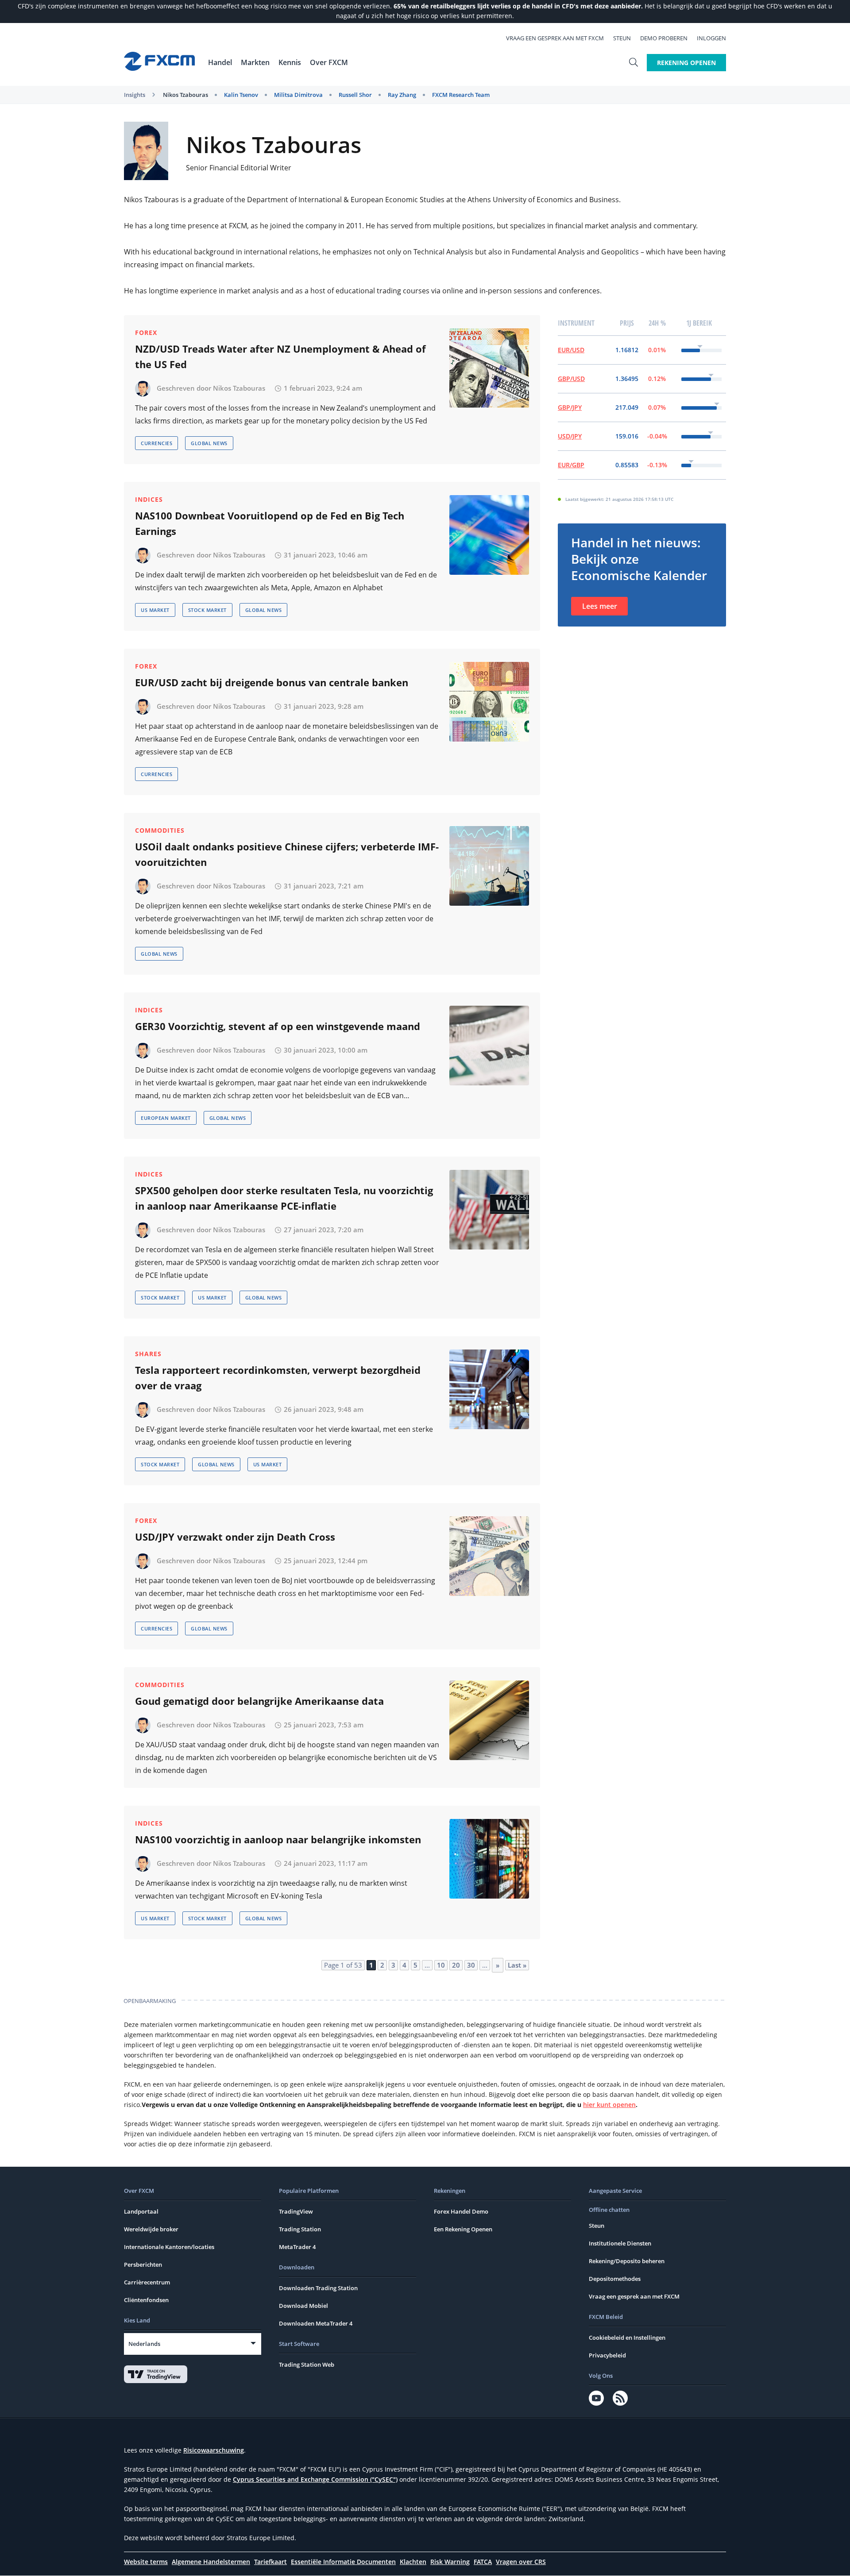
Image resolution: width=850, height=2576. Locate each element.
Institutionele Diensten (620, 2243)
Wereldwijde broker (151, 2229)
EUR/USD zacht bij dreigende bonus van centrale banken (272, 682)
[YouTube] (596, 2398)
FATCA (483, 2562)
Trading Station (300, 2229)
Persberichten (143, 2265)
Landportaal (141, 2211)
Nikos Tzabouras (185, 95)
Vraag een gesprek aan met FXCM (555, 38)
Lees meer (600, 606)
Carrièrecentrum (147, 2282)
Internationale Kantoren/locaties (169, 2247)
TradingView (296, 2211)
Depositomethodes (615, 2279)
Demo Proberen (664, 38)
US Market (155, 610)
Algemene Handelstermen (211, 2562)
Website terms (146, 2562)
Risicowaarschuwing (214, 2450)
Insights (135, 95)
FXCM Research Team (461, 95)
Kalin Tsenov (241, 95)
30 (471, 1965)
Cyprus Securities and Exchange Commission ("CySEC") (315, 2479)
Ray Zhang (402, 95)
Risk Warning (450, 2562)
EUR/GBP (571, 465)
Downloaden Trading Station (318, 2288)
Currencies (156, 443)
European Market (166, 1118)
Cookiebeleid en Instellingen (627, 2338)
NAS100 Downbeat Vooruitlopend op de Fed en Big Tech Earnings (270, 523)
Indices (149, 499)
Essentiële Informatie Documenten (343, 2562)
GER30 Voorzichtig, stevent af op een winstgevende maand (278, 1026)
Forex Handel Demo (461, 2211)
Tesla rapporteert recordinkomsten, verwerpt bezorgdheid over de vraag (278, 1378)
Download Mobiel (303, 2306)
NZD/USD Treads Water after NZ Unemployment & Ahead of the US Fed (280, 356)
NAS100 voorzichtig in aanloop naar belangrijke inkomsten (278, 1839)
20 (456, 1965)
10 (441, 1965)
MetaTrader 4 (297, 2247)
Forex (146, 333)
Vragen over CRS (521, 2562)
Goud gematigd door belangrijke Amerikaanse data (259, 1701)
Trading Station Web (307, 2365)
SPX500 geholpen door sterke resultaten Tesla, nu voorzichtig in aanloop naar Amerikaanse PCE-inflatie (284, 1198)
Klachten (413, 2562)
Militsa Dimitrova (298, 95)
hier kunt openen (609, 2105)
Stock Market (207, 610)
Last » (517, 1965)
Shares (148, 1354)
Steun (622, 38)
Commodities (160, 830)
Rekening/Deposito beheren (627, 2261)
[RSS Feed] (620, 2398)
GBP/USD (571, 379)
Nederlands (144, 2344)
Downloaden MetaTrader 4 (316, 2323)
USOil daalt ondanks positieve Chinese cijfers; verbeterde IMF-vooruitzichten (287, 854)
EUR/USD (571, 350)
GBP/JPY (570, 407)
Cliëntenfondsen (146, 2300)
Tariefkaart (270, 2562)
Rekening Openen (686, 63)
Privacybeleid (607, 2355)
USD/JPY (570, 436)
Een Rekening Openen (463, 2229)
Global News (209, 443)
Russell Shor (355, 95)
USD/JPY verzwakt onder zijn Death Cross (235, 1537)
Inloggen (711, 38)
